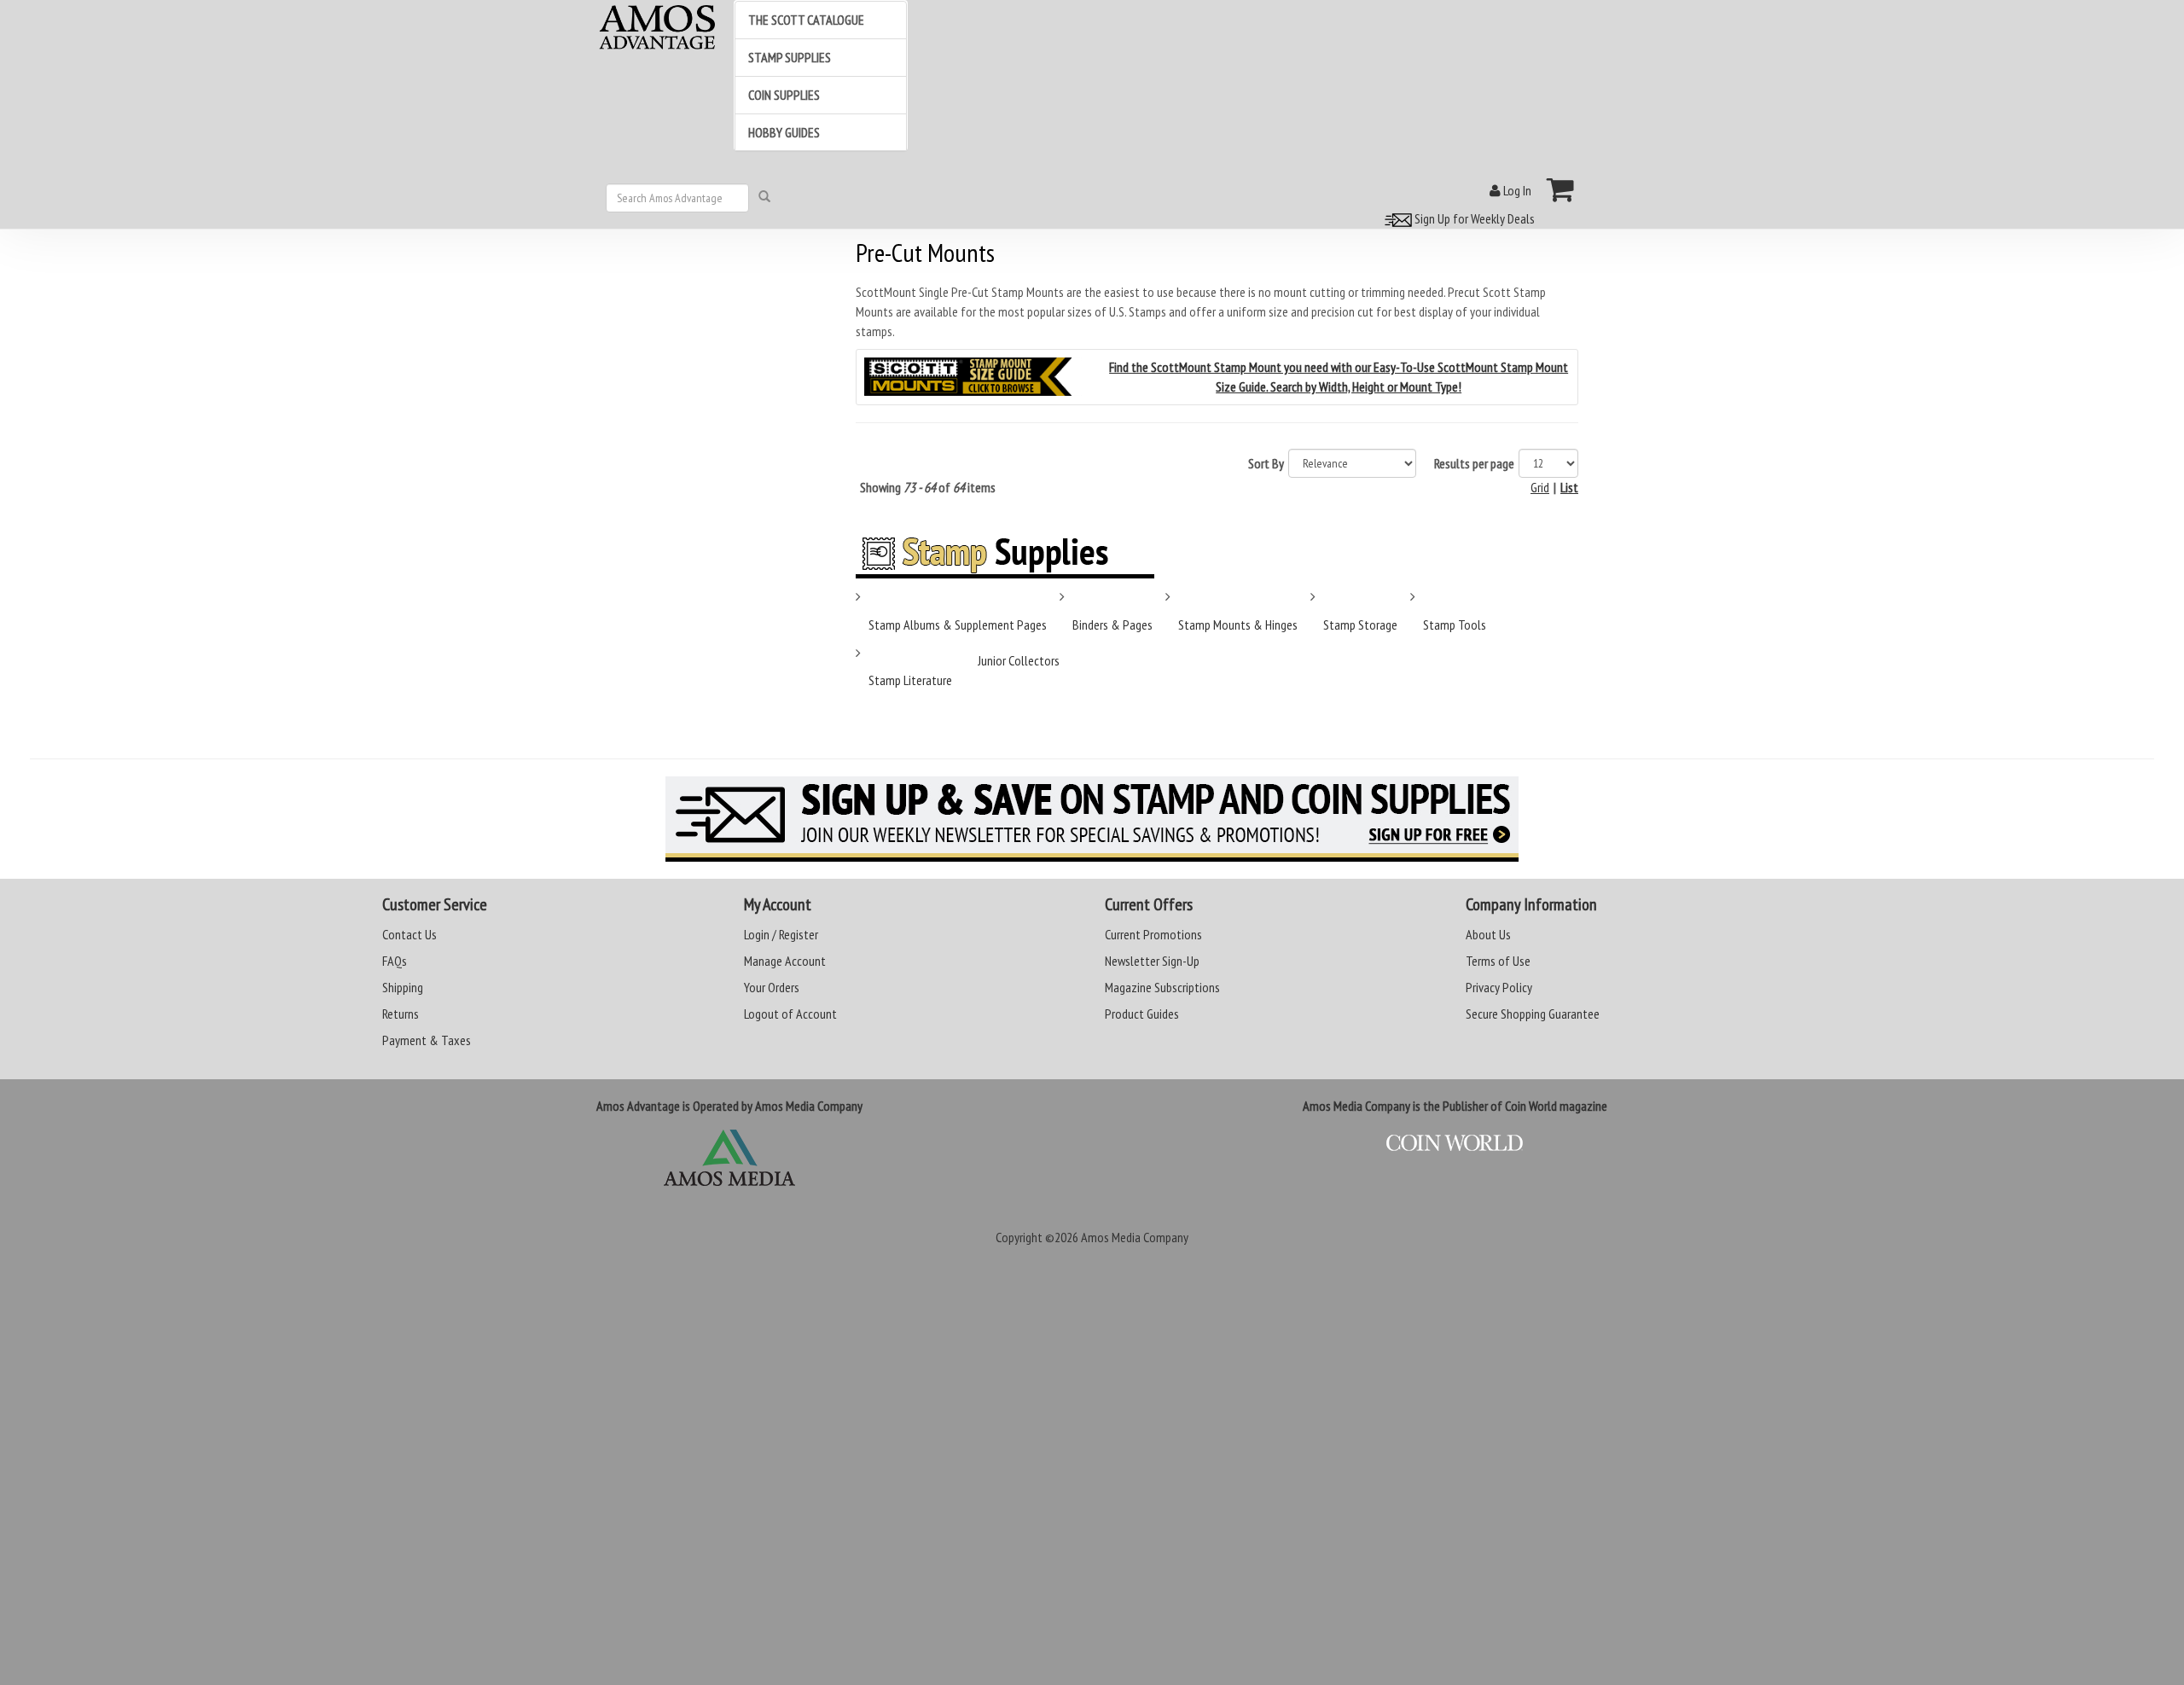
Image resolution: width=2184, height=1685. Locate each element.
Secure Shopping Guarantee (1533, 1014)
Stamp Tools (1455, 625)
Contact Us (409, 934)
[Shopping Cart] (1561, 189)
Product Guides (1142, 1014)
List (1569, 487)
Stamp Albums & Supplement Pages (958, 625)
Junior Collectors (1019, 660)
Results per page (1474, 463)
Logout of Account (790, 1014)
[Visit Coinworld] (1455, 1143)
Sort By (1266, 463)
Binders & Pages (1112, 625)
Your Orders (772, 987)
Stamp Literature (910, 680)
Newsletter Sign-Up (1152, 961)
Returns (401, 1014)
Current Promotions (1153, 934)
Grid (1540, 487)
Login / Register (781, 934)
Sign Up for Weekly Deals (1473, 218)
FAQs (395, 961)
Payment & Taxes (427, 1040)
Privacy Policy (1499, 987)
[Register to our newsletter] (1092, 819)
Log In (1516, 190)
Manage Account (785, 961)
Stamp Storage (1360, 625)
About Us (1488, 934)
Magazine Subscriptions (1162, 987)
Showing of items (928, 487)
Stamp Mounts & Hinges (1238, 625)
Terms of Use (1498, 961)
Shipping (403, 987)
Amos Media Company (1135, 1237)
